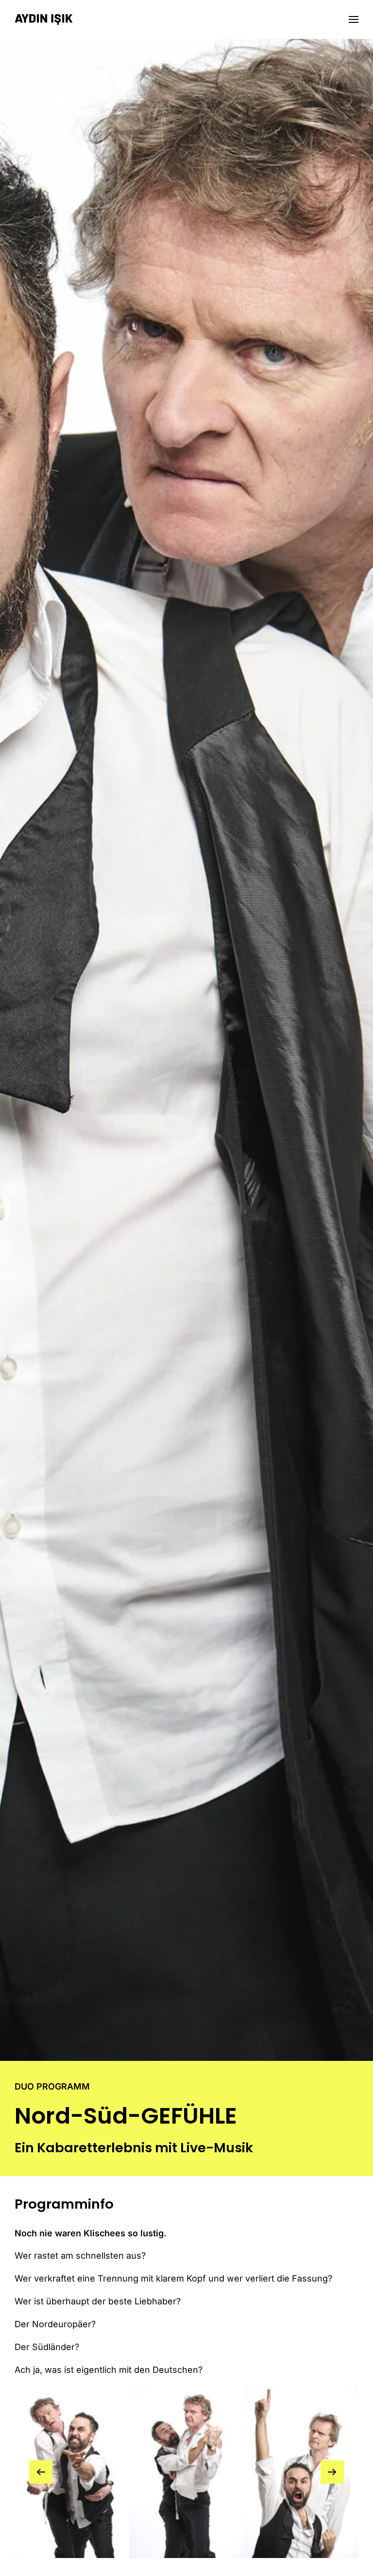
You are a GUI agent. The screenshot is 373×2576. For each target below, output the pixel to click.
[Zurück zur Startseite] (44, 19)
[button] (354, 19)
